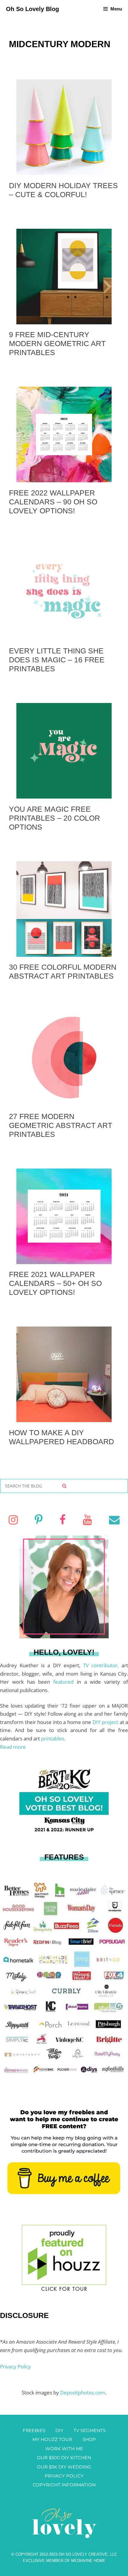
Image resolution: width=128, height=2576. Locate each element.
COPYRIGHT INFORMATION (64, 2485)
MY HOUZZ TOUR (52, 2439)
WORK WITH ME (64, 2449)
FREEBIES (34, 2430)
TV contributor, (102, 1665)
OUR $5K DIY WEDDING (64, 2467)
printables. (53, 1738)
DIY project (106, 1722)
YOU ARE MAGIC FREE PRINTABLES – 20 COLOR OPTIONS (54, 818)
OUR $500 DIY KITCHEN (64, 2458)
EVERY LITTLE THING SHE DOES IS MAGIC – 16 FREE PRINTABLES (57, 660)
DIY (59, 2430)
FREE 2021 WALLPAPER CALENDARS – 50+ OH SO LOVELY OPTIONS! (55, 1283)
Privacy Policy (15, 2367)
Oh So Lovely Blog (32, 9)
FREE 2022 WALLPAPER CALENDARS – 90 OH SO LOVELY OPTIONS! (53, 502)
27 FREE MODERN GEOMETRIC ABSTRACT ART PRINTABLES (61, 1125)
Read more (13, 1747)
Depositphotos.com (83, 2392)
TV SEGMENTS (90, 2430)
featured (65, 1682)
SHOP (89, 2439)
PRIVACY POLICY (64, 2476)
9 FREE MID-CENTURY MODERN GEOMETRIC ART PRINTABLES (57, 343)
